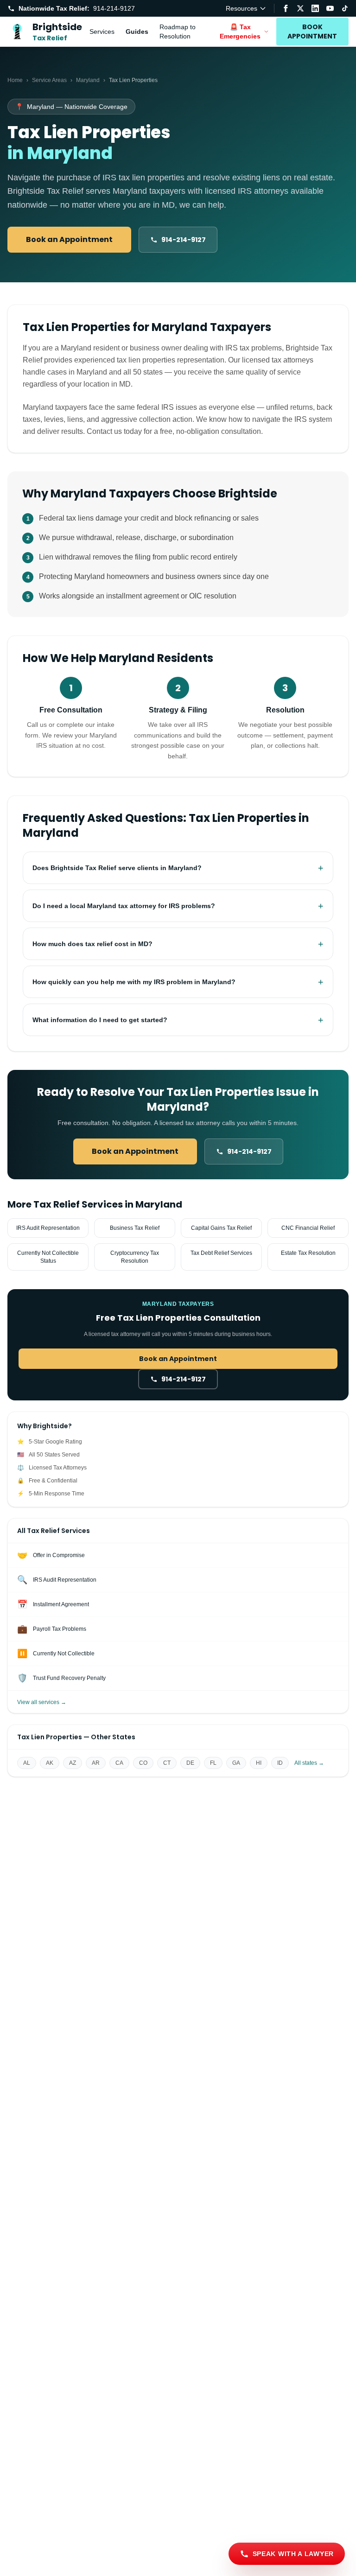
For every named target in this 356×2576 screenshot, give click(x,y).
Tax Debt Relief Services (221, 1253)
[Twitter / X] (300, 8)
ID (280, 1763)
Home (15, 80)
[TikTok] (345, 8)
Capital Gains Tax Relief (221, 1228)
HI (259, 1763)
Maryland (88, 80)
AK (50, 1763)
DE (190, 1763)
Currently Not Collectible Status (48, 1257)
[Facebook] (286, 8)
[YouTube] (330, 8)
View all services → (42, 1702)
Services (102, 32)
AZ (73, 1763)
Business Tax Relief (135, 1228)
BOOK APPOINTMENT (312, 32)
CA (119, 1763)
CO (143, 1763)
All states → (309, 1763)
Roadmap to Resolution (178, 32)
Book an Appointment (69, 239)
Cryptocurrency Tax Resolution (135, 1257)
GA (236, 1763)
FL (213, 1763)
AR (96, 1763)
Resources (242, 8)
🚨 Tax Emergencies (240, 32)
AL (27, 1763)
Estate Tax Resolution (308, 1253)
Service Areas (49, 80)
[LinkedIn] (315, 8)
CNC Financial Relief (308, 1228)
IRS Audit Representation (48, 1228)
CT (167, 1763)
